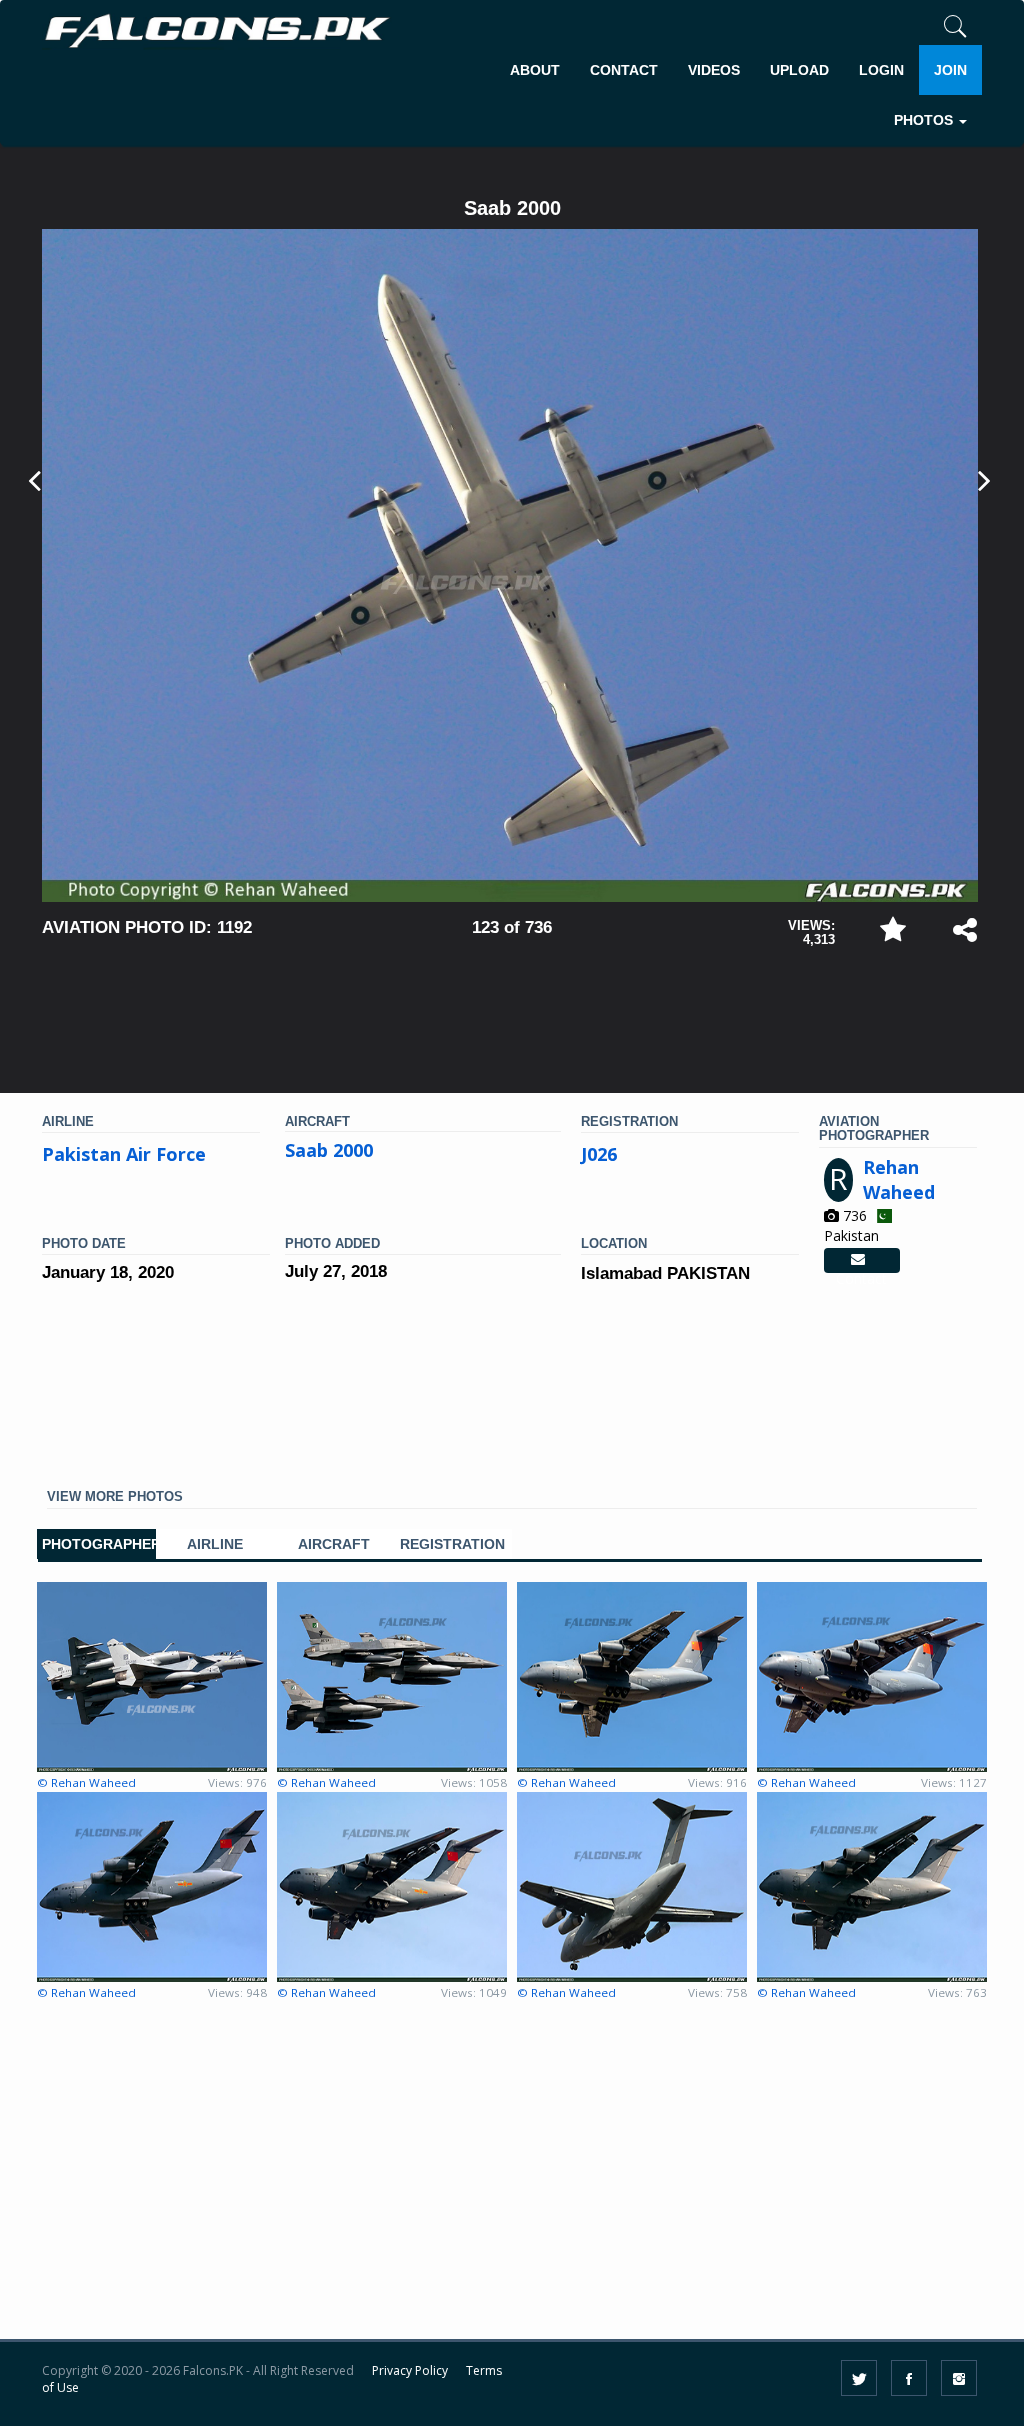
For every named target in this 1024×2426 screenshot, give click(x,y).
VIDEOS (714, 70)
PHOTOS (925, 120)
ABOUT (535, 70)
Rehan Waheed (899, 1180)
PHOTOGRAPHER (96, 1544)
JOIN (950, 70)
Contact (861, 1261)
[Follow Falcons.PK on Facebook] (909, 2378)
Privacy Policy (410, 2370)
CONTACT (624, 70)
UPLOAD (799, 70)
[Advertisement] (512, 1011)
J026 (599, 1154)
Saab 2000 (329, 1150)
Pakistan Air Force (124, 1154)
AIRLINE (215, 1544)
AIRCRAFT (334, 1544)
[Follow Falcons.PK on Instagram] (959, 2378)
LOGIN (881, 70)
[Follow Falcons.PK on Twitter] (859, 2378)
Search (940, 182)
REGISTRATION (452, 1544)
